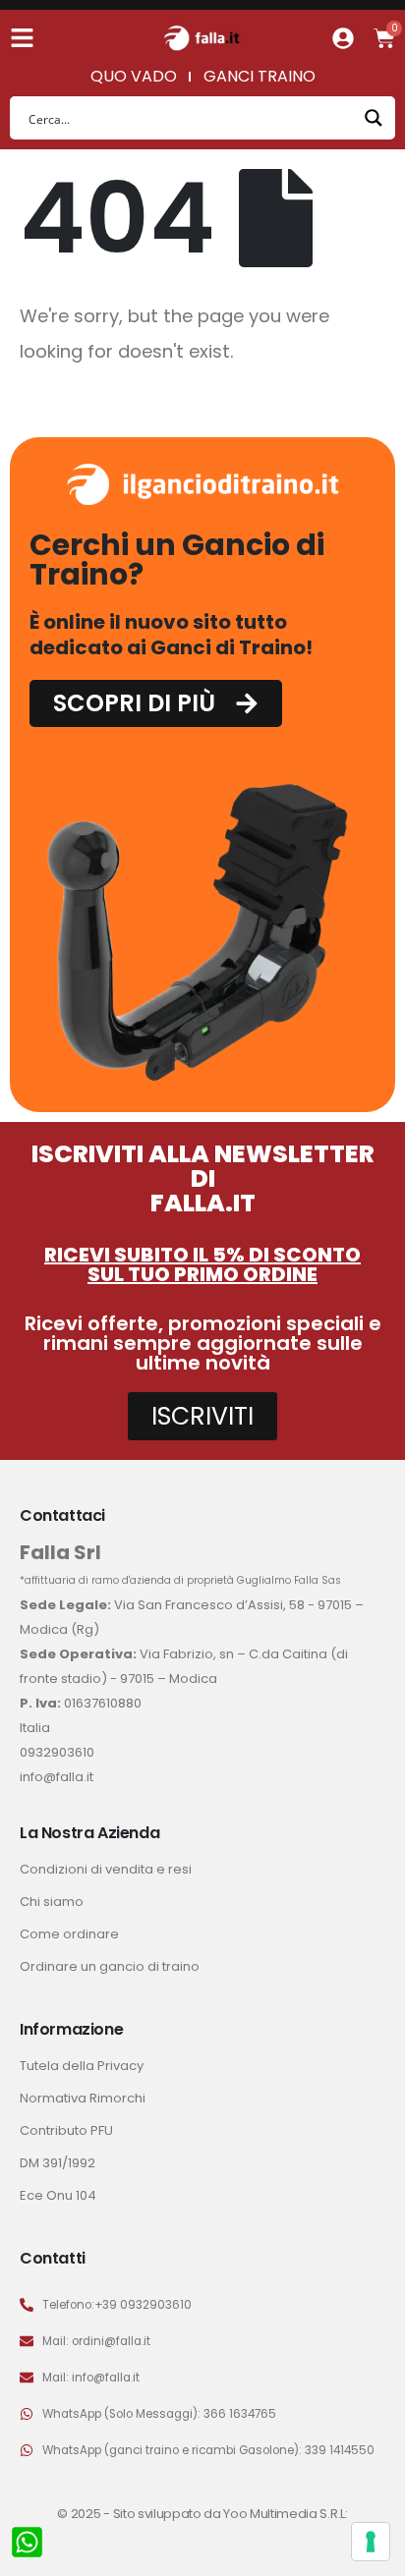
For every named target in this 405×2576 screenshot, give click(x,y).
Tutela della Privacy (82, 2066)
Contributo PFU (66, 2130)
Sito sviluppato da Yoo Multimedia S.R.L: (231, 2514)
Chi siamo (52, 1902)
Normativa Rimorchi (83, 2098)
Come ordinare (69, 1934)
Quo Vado (134, 76)
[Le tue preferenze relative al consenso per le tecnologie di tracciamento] (371, 2542)
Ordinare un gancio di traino (110, 1966)
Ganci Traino (260, 76)
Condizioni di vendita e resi (106, 1869)
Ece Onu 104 (58, 2195)
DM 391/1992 (58, 2163)
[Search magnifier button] (374, 118)
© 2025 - (85, 2514)
